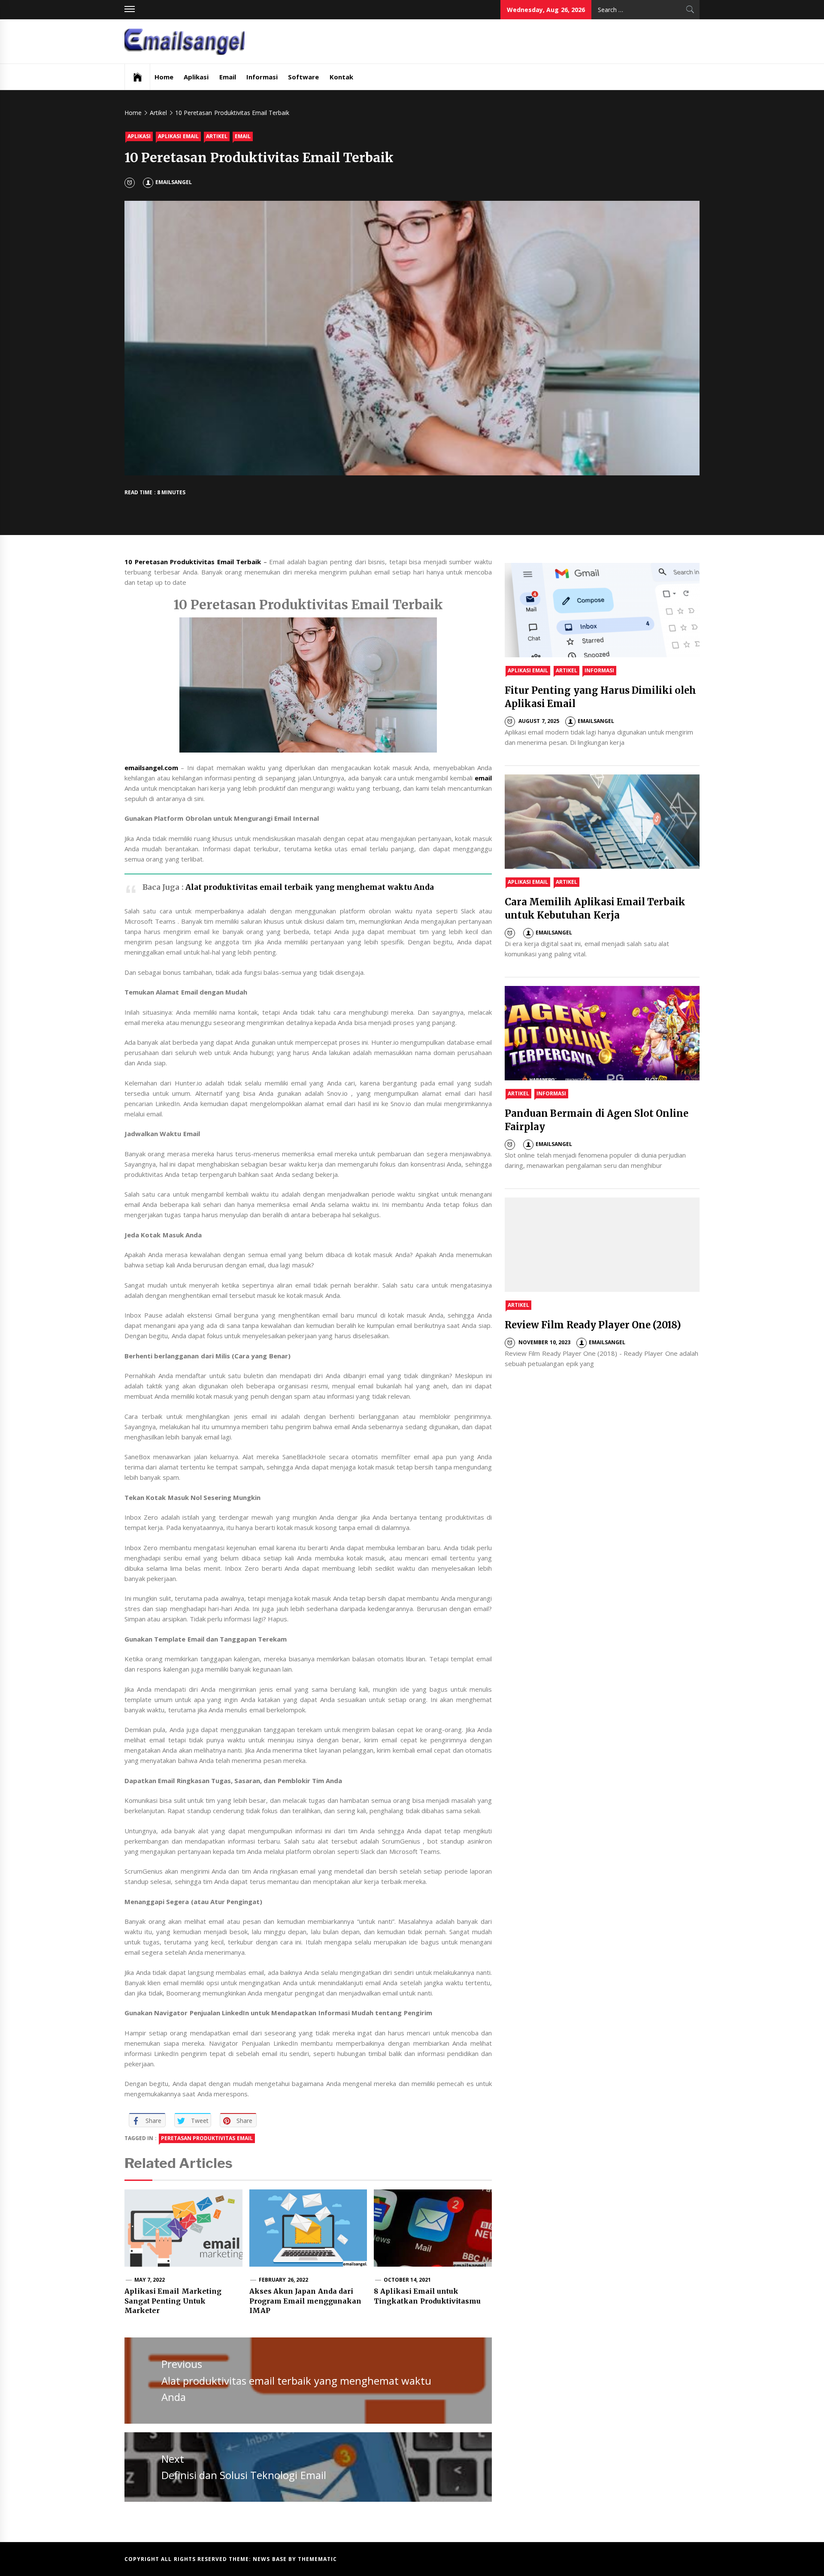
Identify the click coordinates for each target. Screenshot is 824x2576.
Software (303, 77)
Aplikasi (196, 77)
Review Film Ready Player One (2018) (593, 1325)
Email (228, 77)
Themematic (317, 2559)
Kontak (341, 77)
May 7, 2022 (150, 2280)
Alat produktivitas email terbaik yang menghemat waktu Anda (310, 887)
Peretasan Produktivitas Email (207, 2138)
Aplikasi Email (178, 136)
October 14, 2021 (407, 2280)
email (483, 778)
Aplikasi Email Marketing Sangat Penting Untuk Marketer (173, 2301)
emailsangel (174, 182)
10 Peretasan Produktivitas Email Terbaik (193, 562)
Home (164, 77)
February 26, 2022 (283, 2280)
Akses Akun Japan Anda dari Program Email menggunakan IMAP (306, 2301)
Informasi (262, 77)
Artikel (217, 136)
